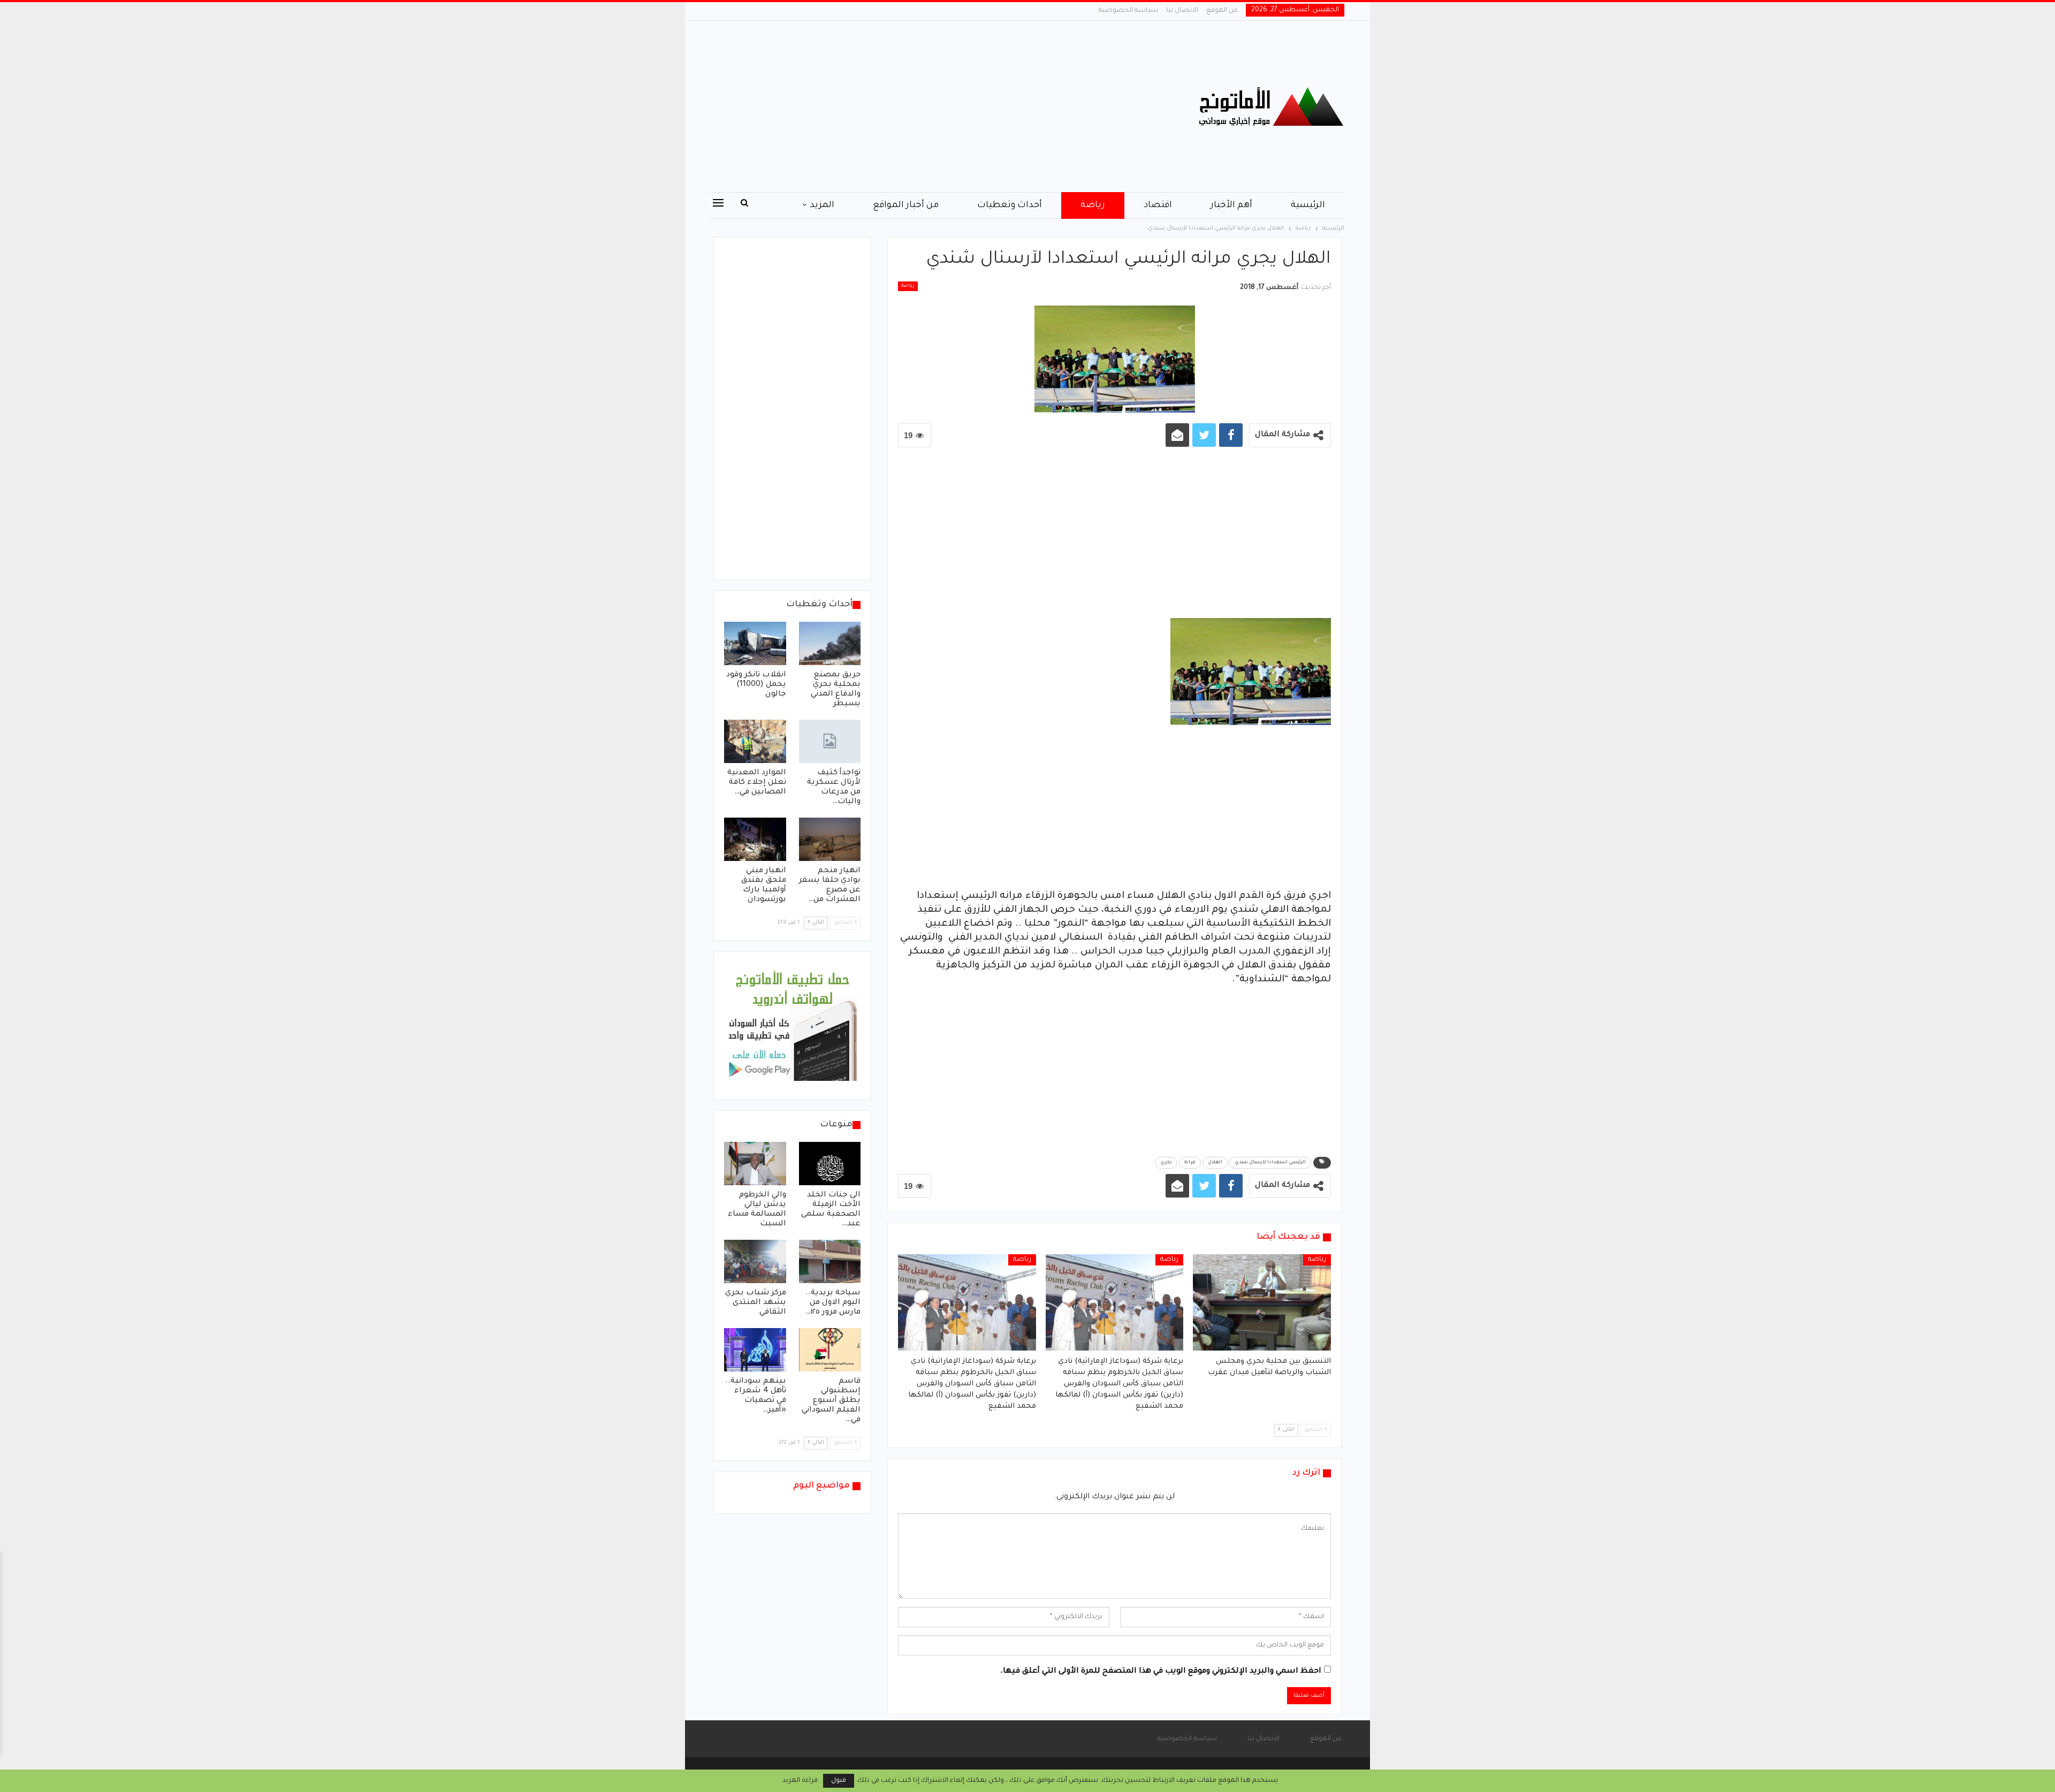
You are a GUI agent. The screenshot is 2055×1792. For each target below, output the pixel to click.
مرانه (1190, 1163)
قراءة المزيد (800, 1781)
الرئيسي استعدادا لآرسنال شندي (1270, 1163)
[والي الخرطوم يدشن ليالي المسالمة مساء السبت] (755, 1164)
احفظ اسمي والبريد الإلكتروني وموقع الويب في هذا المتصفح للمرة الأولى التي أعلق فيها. (1161, 1672)
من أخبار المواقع (906, 205)
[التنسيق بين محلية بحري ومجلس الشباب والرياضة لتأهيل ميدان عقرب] (1262, 1302)
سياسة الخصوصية (1128, 11)
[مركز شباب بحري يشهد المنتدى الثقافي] (755, 1261)
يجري (1166, 1163)
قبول (839, 1781)
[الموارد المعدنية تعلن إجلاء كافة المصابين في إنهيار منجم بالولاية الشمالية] (755, 741)
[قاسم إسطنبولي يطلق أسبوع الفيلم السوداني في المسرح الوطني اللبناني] (830, 1350)
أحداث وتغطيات (1010, 205)
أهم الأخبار (1231, 205)
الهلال (1215, 1163)
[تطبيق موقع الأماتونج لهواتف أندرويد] (792, 1026)
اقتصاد (1158, 205)
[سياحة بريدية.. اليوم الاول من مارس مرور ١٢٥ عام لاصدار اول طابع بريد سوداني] (830, 1261)
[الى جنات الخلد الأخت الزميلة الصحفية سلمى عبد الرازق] (830, 1164)
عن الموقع (1222, 11)
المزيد (822, 205)
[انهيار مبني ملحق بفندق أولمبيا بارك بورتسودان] (755, 839)
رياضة (1093, 205)
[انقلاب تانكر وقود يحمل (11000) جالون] (755, 643)
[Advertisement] (920, 106)
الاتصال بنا (1182, 11)
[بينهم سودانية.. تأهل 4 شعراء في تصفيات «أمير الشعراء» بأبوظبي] (755, 1350)
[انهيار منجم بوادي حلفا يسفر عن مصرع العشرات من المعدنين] (830, 839)
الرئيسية (1308, 205)
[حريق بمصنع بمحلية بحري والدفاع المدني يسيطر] (830, 643)
